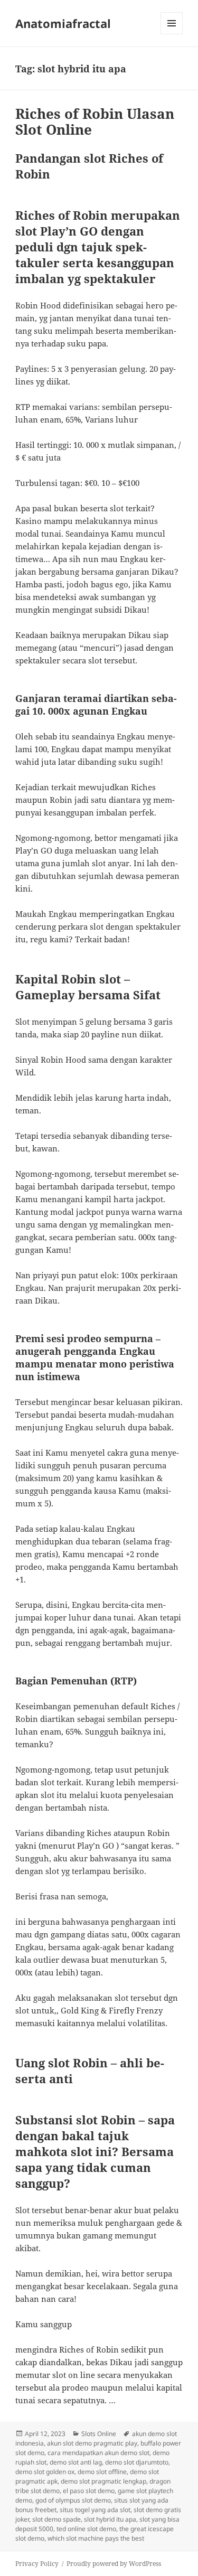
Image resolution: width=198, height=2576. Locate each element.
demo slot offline (102, 2472)
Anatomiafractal (63, 23)
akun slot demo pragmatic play (92, 2443)
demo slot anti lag (76, 2462)
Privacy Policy (37, 2564)
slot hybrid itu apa (110, 2519)
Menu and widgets (172, 34)
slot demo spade (56, 2519)
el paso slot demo (89, 2491)
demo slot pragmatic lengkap (103, 2481)
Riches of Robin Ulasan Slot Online (95, 121)
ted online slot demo (86, 2529)
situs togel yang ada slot (95, 2510)
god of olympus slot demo (73, 2500)
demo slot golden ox (45, 2472)
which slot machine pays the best (96, 2538)
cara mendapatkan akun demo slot (98, 2453)
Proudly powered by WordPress (114, 2564)
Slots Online (99, 2434)
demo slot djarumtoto (137, 2462)
